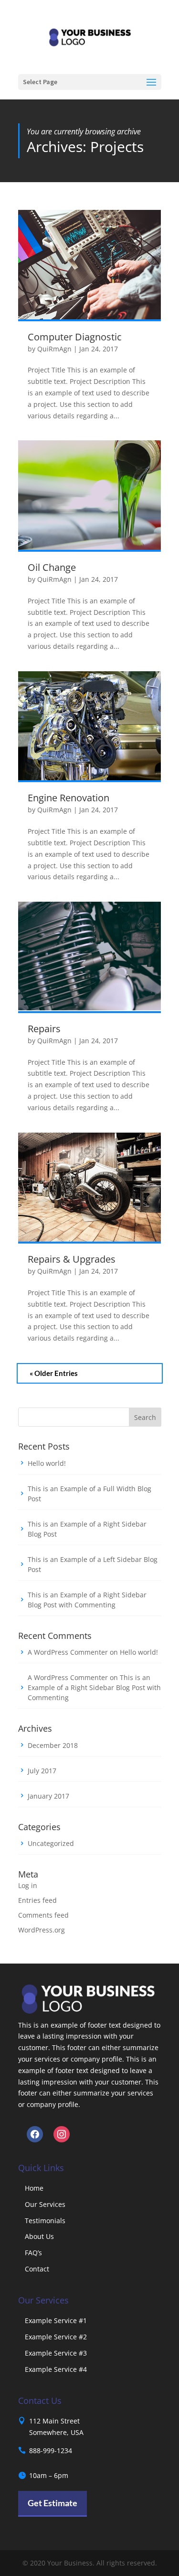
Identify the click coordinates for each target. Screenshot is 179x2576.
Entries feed (37, 1900)
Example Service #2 (56, 2337)
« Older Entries (54, 1373)
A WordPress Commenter (68, 1652)
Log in (28, 1885)
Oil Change (52, 567)
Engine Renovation (68, 798)
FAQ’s (33, 2253)
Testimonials (45, 2221)
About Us (39, 2236)
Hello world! (47, 1463)
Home (34, 2188)
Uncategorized (51, 1843)
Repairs (44, 1029)
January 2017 (48, 1796)
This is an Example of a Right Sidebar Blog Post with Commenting (94, 1687)
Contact (37, 2269)
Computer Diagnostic (75, 337)
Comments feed (43, 1915)
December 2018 (53, 1745)
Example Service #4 (56, 2369)
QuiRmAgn (54, 349)
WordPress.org (42, 1930)
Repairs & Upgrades (72, 1259)
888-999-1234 (51, 2450)
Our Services (45, 2204)
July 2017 (42, 1771)
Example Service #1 (56, 2320)
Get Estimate (53, 2503)
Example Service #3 (56, 2353)
